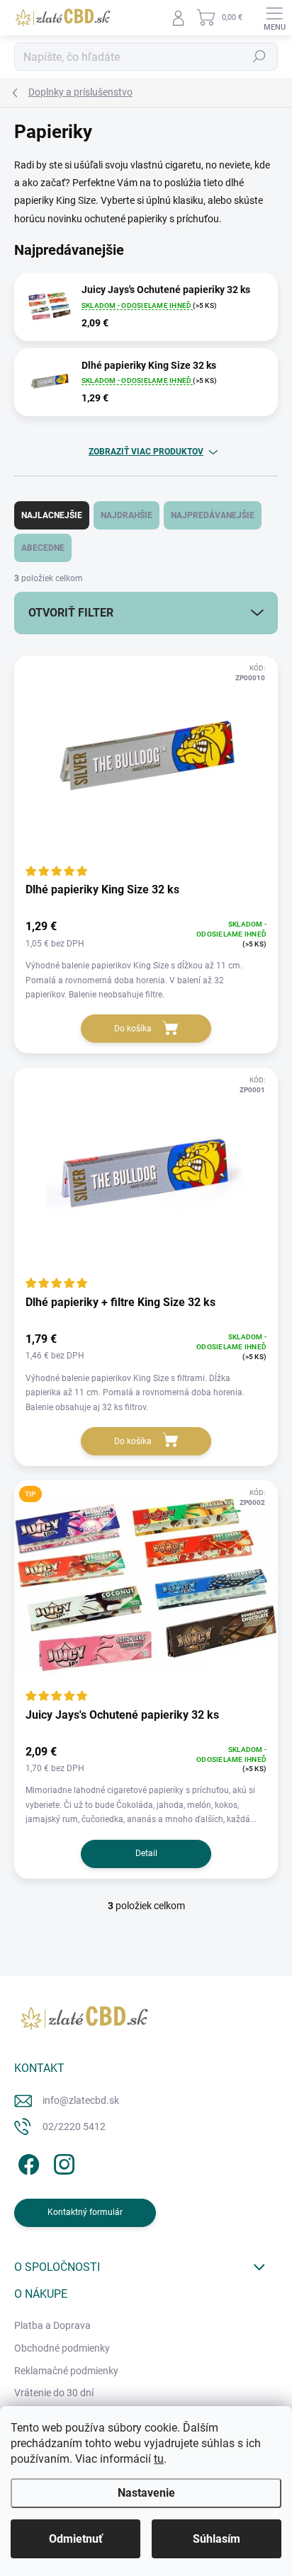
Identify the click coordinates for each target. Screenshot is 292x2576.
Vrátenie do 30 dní (54, 2393)
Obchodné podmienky (62, 2348)
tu (159, 2459)
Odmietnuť (76, 2539)
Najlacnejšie (52, 515)
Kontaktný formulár (85, 2212)
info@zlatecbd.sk (81, 2100)
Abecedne (43, 548)
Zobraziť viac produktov (146, 452)
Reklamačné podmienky (66, 2371)
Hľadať (259, 57)
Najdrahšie (127, 515)
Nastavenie (146, 2493)
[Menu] (274, 18)
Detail (146, 1853)
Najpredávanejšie (213, 515)
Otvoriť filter (71, 613)
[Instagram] (62, 2162)
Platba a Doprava (52, 2325)
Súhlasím (217, 2539)
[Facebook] (27, 2162)
